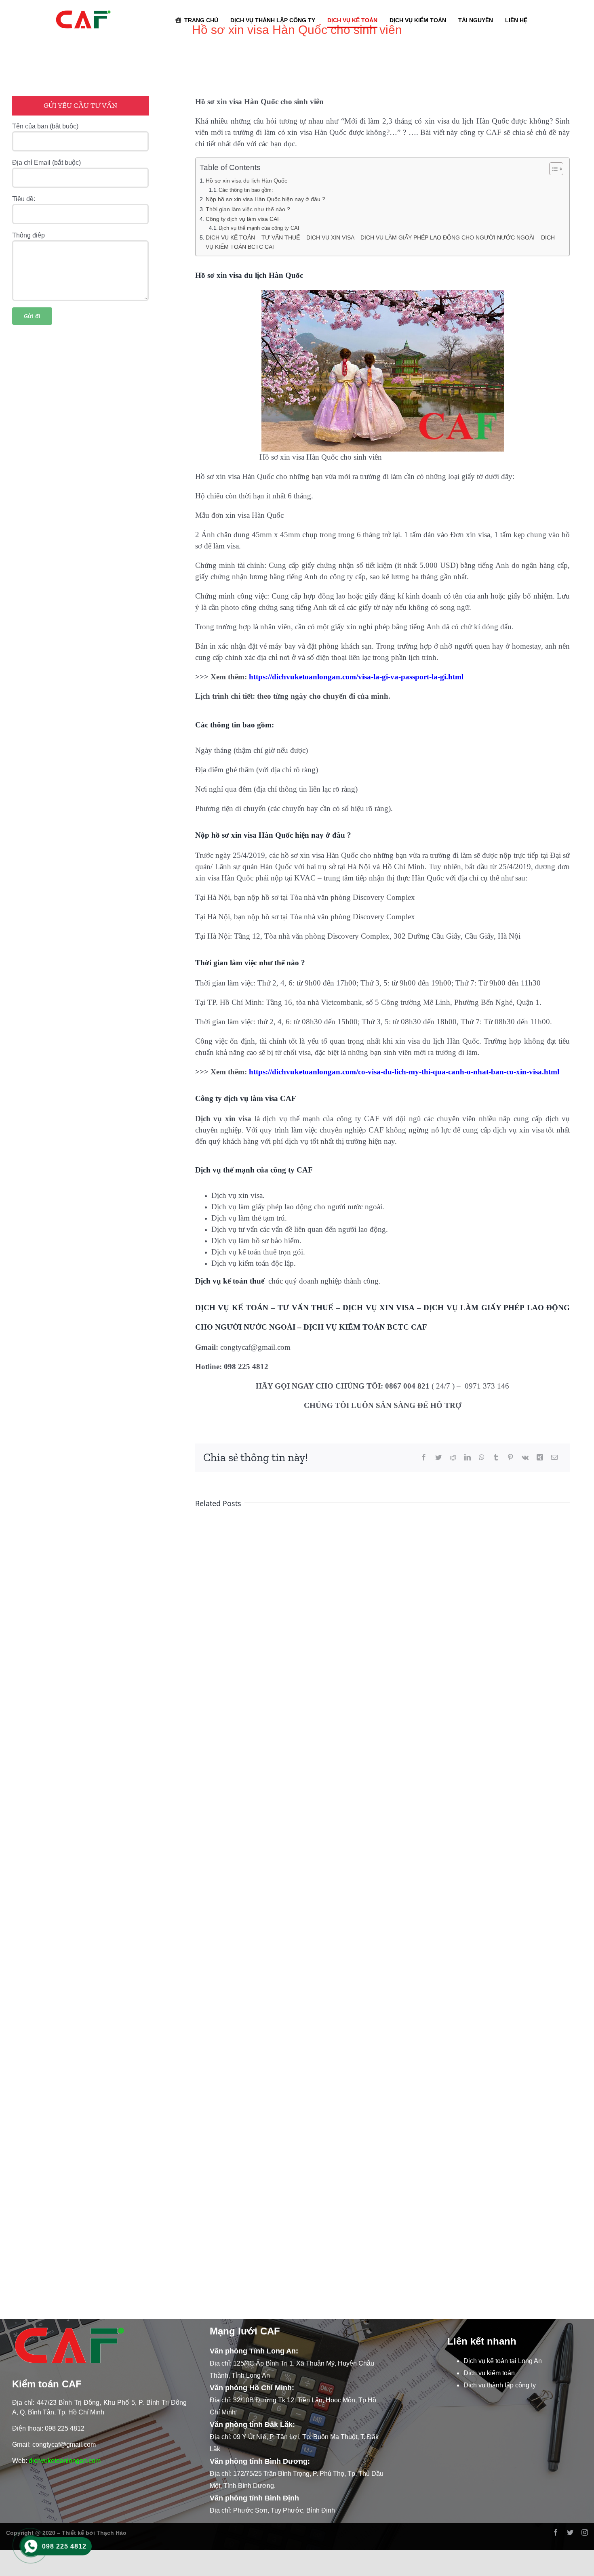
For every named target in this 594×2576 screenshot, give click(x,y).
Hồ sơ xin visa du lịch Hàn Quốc (246, 181)
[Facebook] (424, 1458)
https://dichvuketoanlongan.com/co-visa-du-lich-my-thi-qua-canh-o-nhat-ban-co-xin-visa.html (404, 1072)
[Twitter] (438, 1458)
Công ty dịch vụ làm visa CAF (243, 219)
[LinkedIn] (468, 1458)
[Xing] (540, 1458)
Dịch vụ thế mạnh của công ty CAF (260, 228)
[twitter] (570, 2532)
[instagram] (585, 2532)
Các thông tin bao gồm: (246, 190)
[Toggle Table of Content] (552, 169)
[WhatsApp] (482, 1458)
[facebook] (556, 2532)
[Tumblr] (496, 1458)
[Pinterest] (510, 1458)
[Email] (554, 1458)
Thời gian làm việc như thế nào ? (248, 209)
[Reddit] (453, 1458)
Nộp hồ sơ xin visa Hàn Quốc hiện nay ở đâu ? (265, 199)
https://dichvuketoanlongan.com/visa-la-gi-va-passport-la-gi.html (356, 677)
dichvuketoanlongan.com (65, 2461)
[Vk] (525, 1458)
